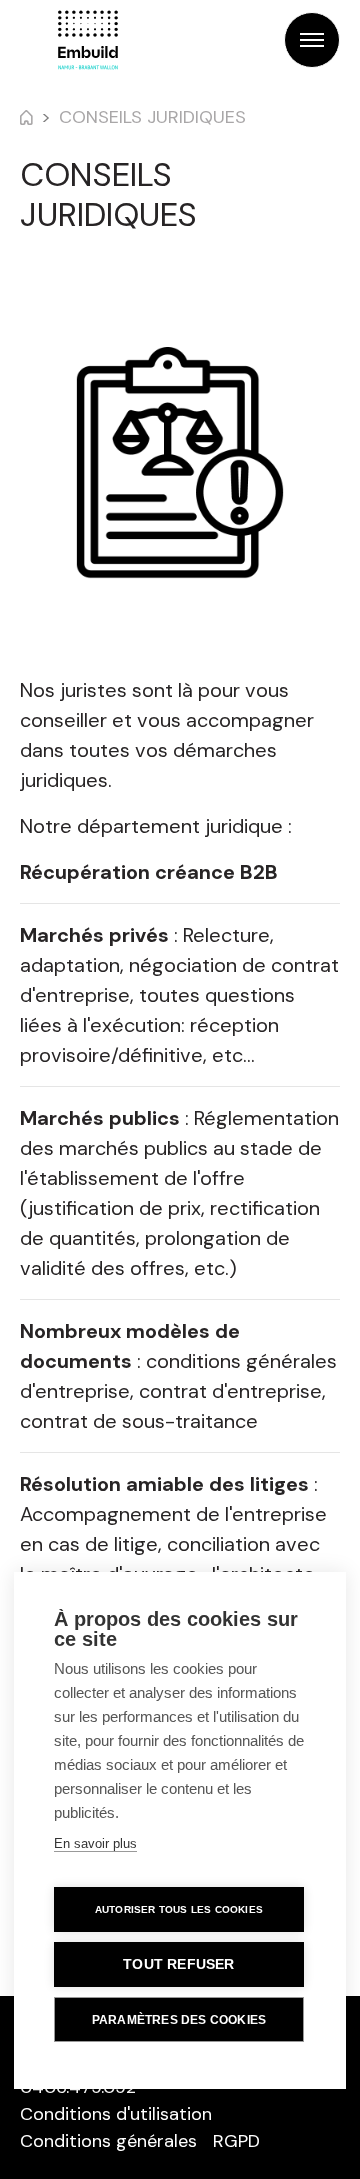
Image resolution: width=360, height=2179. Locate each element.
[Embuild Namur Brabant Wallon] (88, 40)
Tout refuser (178, 1964)
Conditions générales (108, 2141)
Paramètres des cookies (179, 2020)
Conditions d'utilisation (116, 2114)
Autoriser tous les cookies (179, 1909)
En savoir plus (95, 1843)
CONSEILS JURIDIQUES (152, 117)
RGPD (236, 2141)
